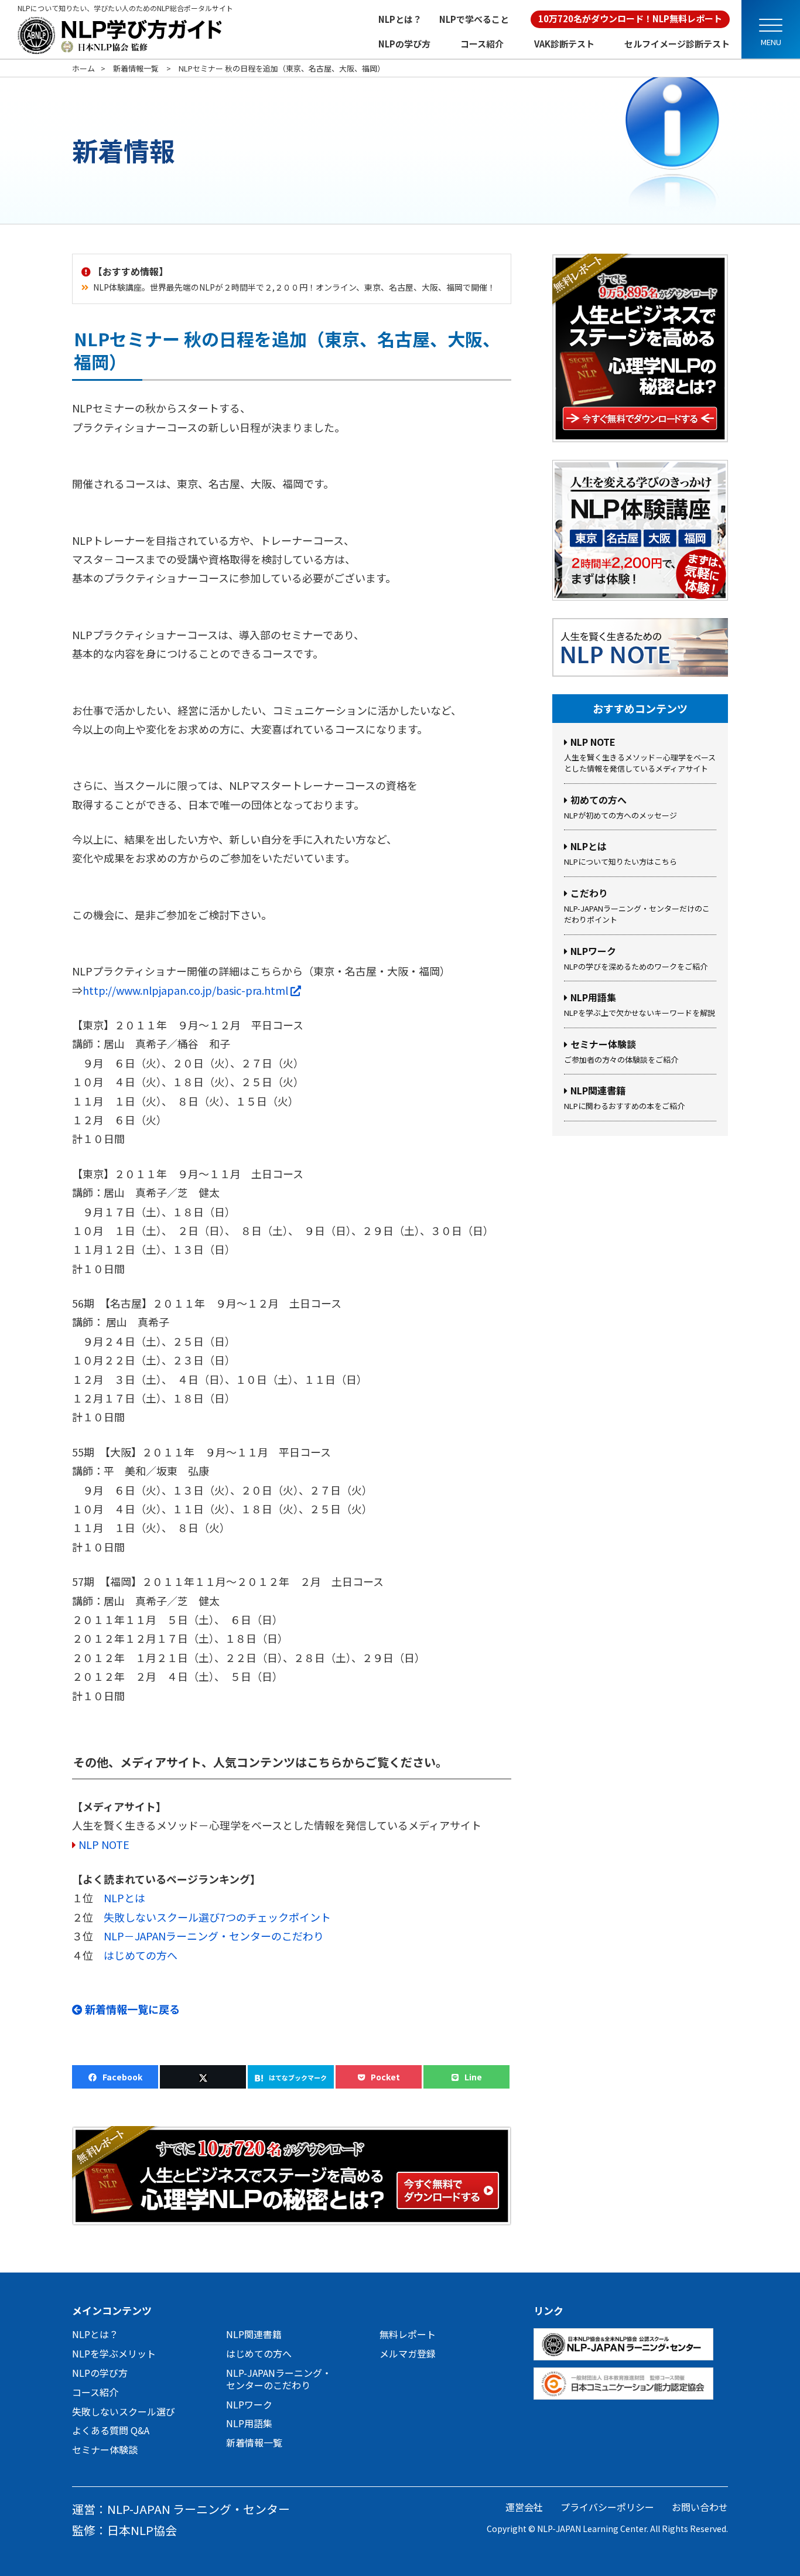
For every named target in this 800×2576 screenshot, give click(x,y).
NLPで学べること (474, 19)
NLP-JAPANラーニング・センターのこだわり (279, 2379)
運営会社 (524, 2507)
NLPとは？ (400, 19)
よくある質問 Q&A (111, 2430)
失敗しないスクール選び (124, 2411)
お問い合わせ (700, 2507)
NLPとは (124, 1898)
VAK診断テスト (564, 44)
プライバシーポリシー (607, 2507)
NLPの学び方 (404, 44)
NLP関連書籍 (254, 2334)
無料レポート (408, 2334)
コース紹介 (482, 44)
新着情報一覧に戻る (131, 2009)
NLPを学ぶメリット (114, 2353)
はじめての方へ (141, 1955)
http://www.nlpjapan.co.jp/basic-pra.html (192, 990)
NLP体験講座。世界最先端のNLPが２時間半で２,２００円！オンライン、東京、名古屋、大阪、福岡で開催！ (294, 287)
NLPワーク (249, 2404)
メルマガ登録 (408, 2353)
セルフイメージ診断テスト (677, 44)
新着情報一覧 (254, 2442)
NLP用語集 (249, 2423)
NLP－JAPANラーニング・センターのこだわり (214, 1936)
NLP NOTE (104, 1844)
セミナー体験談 (105, 2449)
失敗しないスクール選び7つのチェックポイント (217, 1917)
